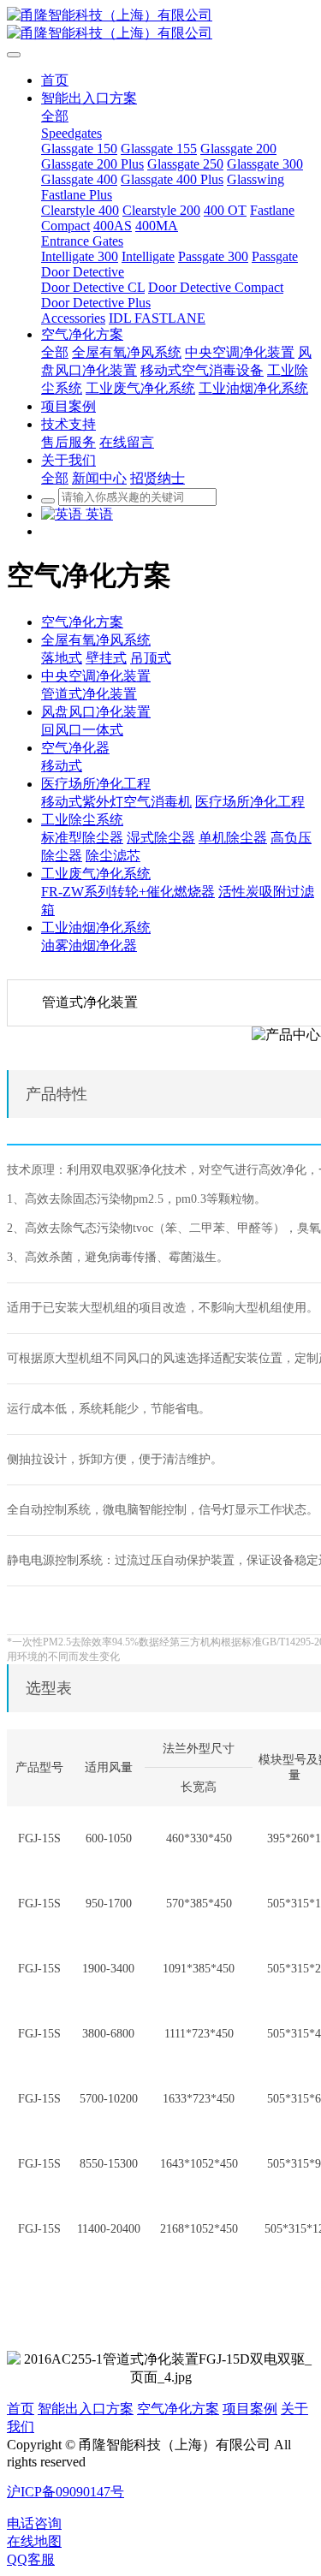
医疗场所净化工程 (96, 784)
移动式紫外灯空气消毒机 (116, 802)
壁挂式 (106, 658)
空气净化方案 (82, 622)
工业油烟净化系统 (96, 928)
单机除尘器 (233, 838)
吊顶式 (151, 658)
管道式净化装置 (89, 694)
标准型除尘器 (82, 838)
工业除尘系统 (82, 820)
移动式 (62, 766)
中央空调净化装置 (96, 676)
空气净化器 (75, 748)
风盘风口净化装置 (96, 712)
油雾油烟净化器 (89, 946)
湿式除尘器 (161, 838)
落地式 (62, 658)
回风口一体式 (82, 730)
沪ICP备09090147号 (65, 2492)
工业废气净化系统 (96, 874)
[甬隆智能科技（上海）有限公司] (160, 25)
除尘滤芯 (113, 856)
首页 (21, 2409)
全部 (55, 116)
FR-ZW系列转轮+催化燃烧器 (128, 892)
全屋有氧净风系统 (96, 640)
